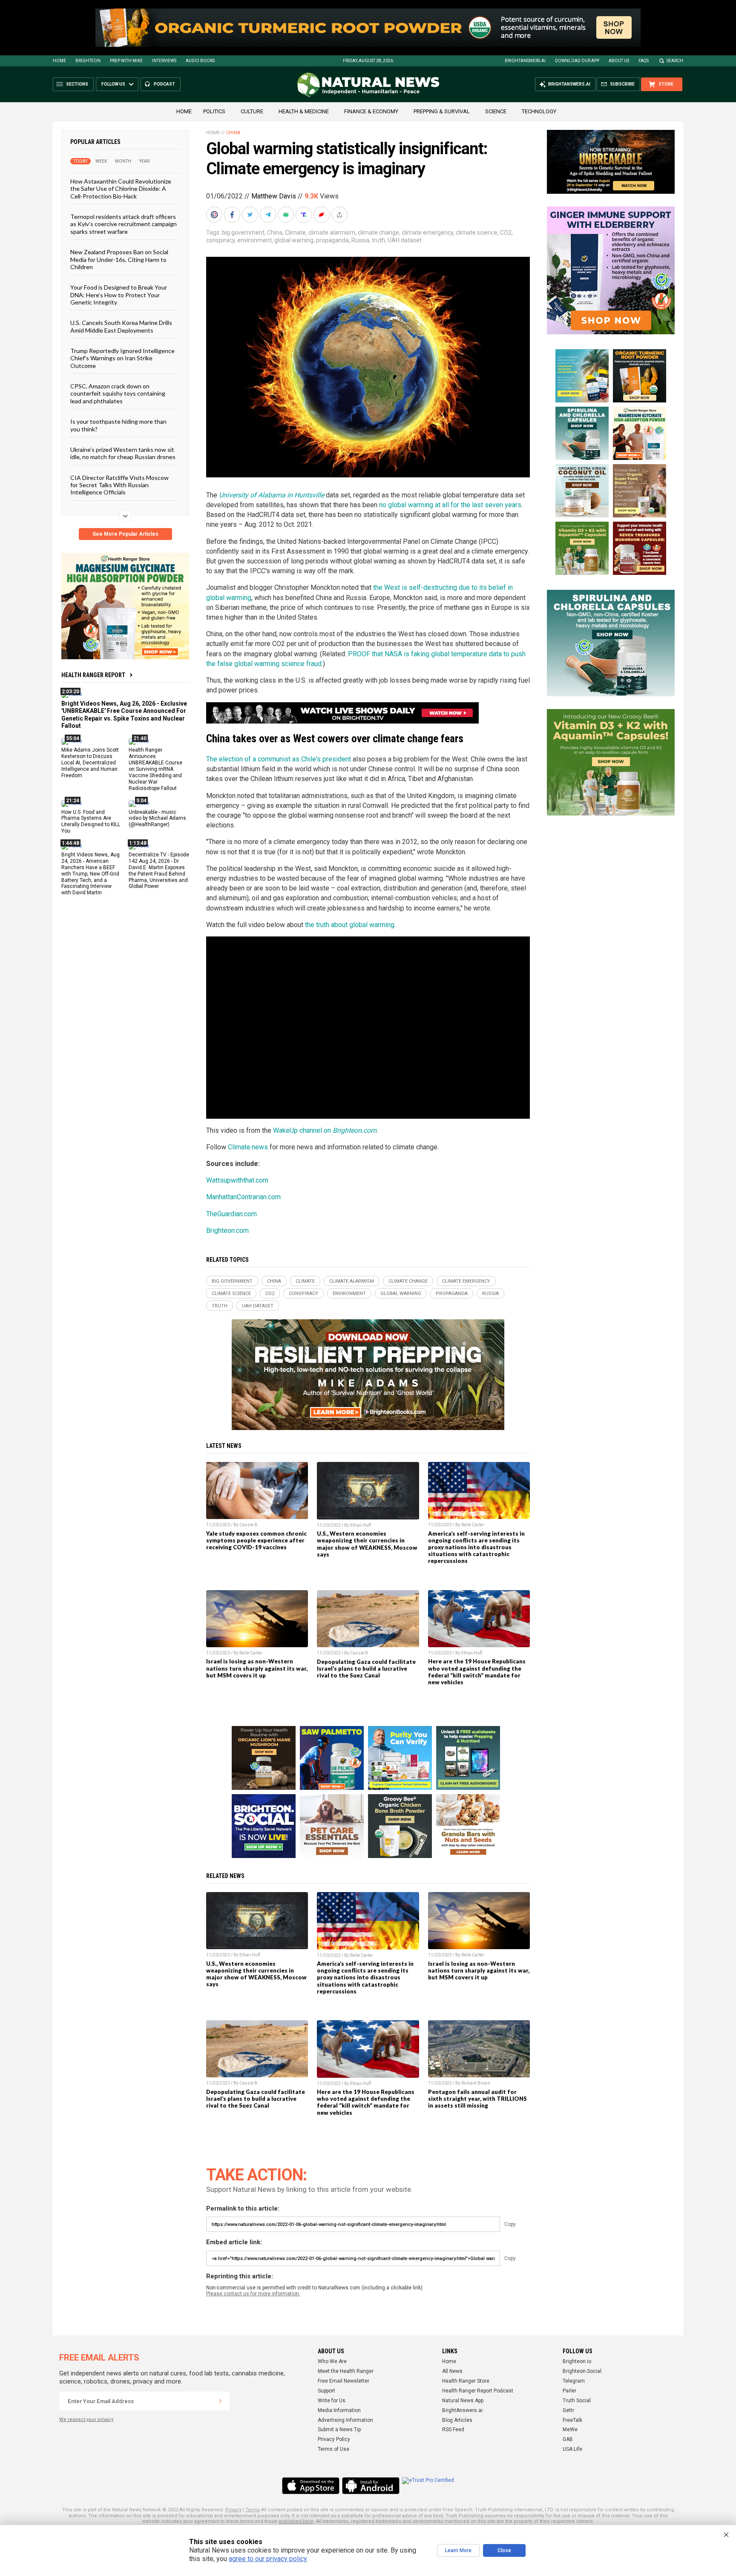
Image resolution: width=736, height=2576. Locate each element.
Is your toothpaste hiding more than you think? (118, 425)
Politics (214, 111)
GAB (568, 2439)
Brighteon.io (577, 2361)
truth (378, 240)
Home (59, 61)
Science (496, 111)
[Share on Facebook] (233, 215)
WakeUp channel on (325, 1130)
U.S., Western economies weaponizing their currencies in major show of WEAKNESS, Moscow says (367, 1544)
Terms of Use (333, 2449)
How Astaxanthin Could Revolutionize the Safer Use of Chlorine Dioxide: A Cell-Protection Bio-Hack (121, 189)
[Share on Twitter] (251, 215)
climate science (477, 233)
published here (296, 2521)
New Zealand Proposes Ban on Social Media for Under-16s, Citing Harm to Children (119, 259)
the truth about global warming (350, 925)
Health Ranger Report (93, 675)
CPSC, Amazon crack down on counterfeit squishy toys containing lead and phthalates (118, 393)
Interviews (164, 61)
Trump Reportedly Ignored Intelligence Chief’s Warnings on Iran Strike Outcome (122, 358)
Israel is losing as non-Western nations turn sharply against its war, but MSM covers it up (257, 1668)
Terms (253, 2510)
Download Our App (577, 61)
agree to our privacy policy (268, 2559)
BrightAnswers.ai (525, 61)
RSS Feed (453, 2430)
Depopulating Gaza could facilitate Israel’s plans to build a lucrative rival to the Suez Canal (366, 1669)
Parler (569, 2391)
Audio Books (200, 61)
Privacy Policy (334, 2439)
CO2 (506, 233)
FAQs (644, 61)
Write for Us (332, 2401)
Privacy (233, 2510)
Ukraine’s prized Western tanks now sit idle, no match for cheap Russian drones (123, 453)
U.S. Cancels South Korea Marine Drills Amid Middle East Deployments (121, 326)
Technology (539, 111)
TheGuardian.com (231, 1214)
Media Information (339, 2410)
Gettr (568, 2410)
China (233, 133)
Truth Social (577, 2401)
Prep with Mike (126, 61)
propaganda (332, 240)
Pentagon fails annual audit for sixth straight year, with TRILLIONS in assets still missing (477, 2099)
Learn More (458, 2550)
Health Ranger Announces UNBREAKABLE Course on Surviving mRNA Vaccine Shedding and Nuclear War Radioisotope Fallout (155, 769)
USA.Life (572, 2449)
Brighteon (88, 61)
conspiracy (220, 240)
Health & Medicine (304, 111)
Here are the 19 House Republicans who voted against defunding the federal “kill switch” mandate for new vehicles (477, 1671)
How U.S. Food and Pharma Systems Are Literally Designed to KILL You (91, 821)
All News (452, 2371)
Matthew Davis (274, 196)
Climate (295, 233)
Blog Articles (457, 2420)
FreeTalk (572, 2420)
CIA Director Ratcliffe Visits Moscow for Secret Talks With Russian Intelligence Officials (119, 485)
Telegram (574, 2381)
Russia (360, 240)
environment (254, 240)
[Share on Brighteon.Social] (215, 215)
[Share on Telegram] (269, 215)
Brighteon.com (227, 1231)
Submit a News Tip (339, 2430)
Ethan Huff (361, 1525)
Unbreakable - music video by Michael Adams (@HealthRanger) (157, 818)
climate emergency (427, 233)
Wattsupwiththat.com (237, 1180)
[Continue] (220, 2401)
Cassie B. (249, 1525)
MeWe (570, 2430)
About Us (619, 61)
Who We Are (332, 2361)
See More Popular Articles (125, 534)
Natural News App (463, 2401)
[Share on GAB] (287, 215)
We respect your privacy (86, 2419)
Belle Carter (473, 1525)
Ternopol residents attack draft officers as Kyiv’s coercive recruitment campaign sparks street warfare (124, 224)
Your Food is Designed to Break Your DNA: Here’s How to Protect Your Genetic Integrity (119, 295)
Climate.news (248, 1147)
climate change (378, 233)
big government (243, 233)
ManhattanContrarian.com (243, 1197)
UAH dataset (405, 240)
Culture (252, 111)
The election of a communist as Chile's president (279, 759)
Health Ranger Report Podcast (478, 2391)
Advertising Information (345, 2420)
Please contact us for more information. (253, 2294)
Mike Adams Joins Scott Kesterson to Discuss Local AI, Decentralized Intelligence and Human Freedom (90, 763)
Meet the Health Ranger (346, 2371)
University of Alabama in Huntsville (272, 495)
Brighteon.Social (582, 2371)
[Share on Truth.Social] (305, 215)
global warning (294, 240)
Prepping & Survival (442, 111)
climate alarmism (332, 233)
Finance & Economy (371, 111)
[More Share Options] (340, 215)
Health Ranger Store (466, 2381)
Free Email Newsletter (344, 2381)
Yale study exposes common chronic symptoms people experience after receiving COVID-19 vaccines (256, 1540)
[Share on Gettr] (322, 215)
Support (326, 2391)
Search (675, 61)
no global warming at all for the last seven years (450, 505)
